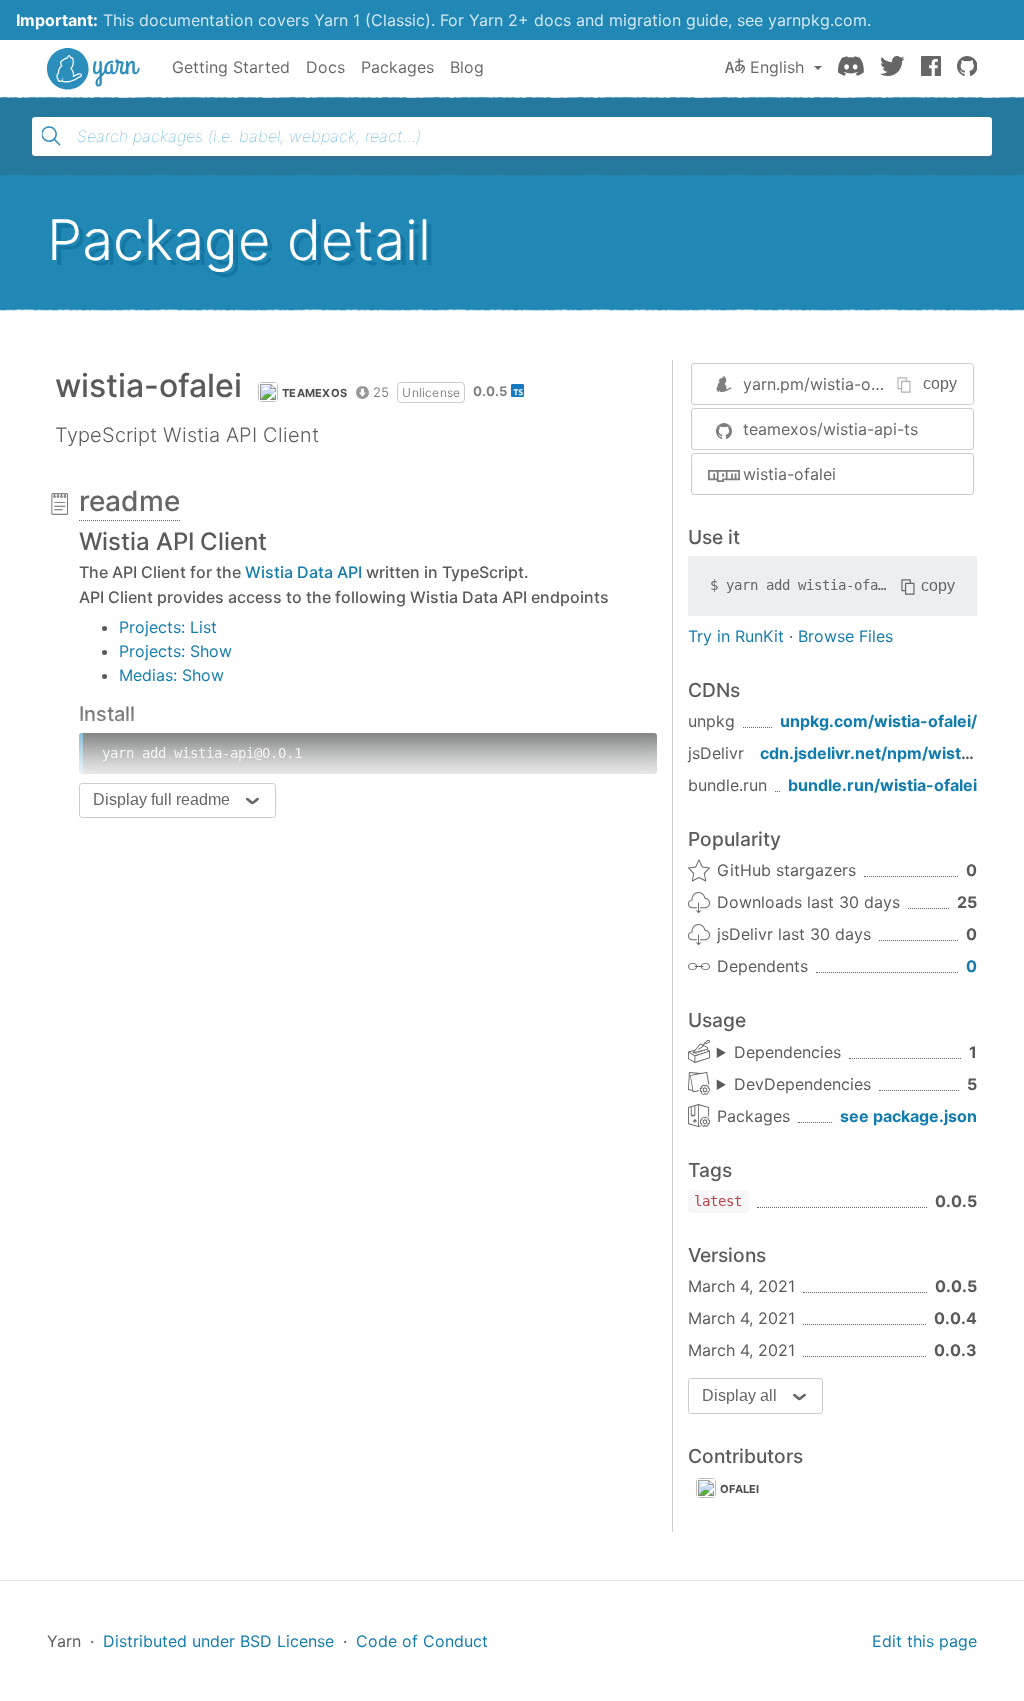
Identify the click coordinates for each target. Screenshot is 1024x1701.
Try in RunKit (736, 636)
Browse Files (845, 636)
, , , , (794, 1085)
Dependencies (787, 1052)
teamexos (314, 393)
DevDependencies (802, 1084)
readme (129, 501)
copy (940, 383)
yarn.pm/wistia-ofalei (823, 384)
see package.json (908, 1116)
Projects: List (168, 627)
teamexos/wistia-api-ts (830, 429)
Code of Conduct (422, 1641)
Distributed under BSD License (218, 1641)
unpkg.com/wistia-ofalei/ (878, 721)
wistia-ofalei (789, 474)
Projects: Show (175, 651)
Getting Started (231, 67)
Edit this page (924, 1641)
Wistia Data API (303, 572)
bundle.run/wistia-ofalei (882, 785)
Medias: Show (171, 675)
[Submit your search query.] (51, 136)
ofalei (740, 1489)
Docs (325, 67)
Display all (739, 1395)
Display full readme (161, 799)
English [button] (777, 67)
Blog (467, 67)
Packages (397, 67)
